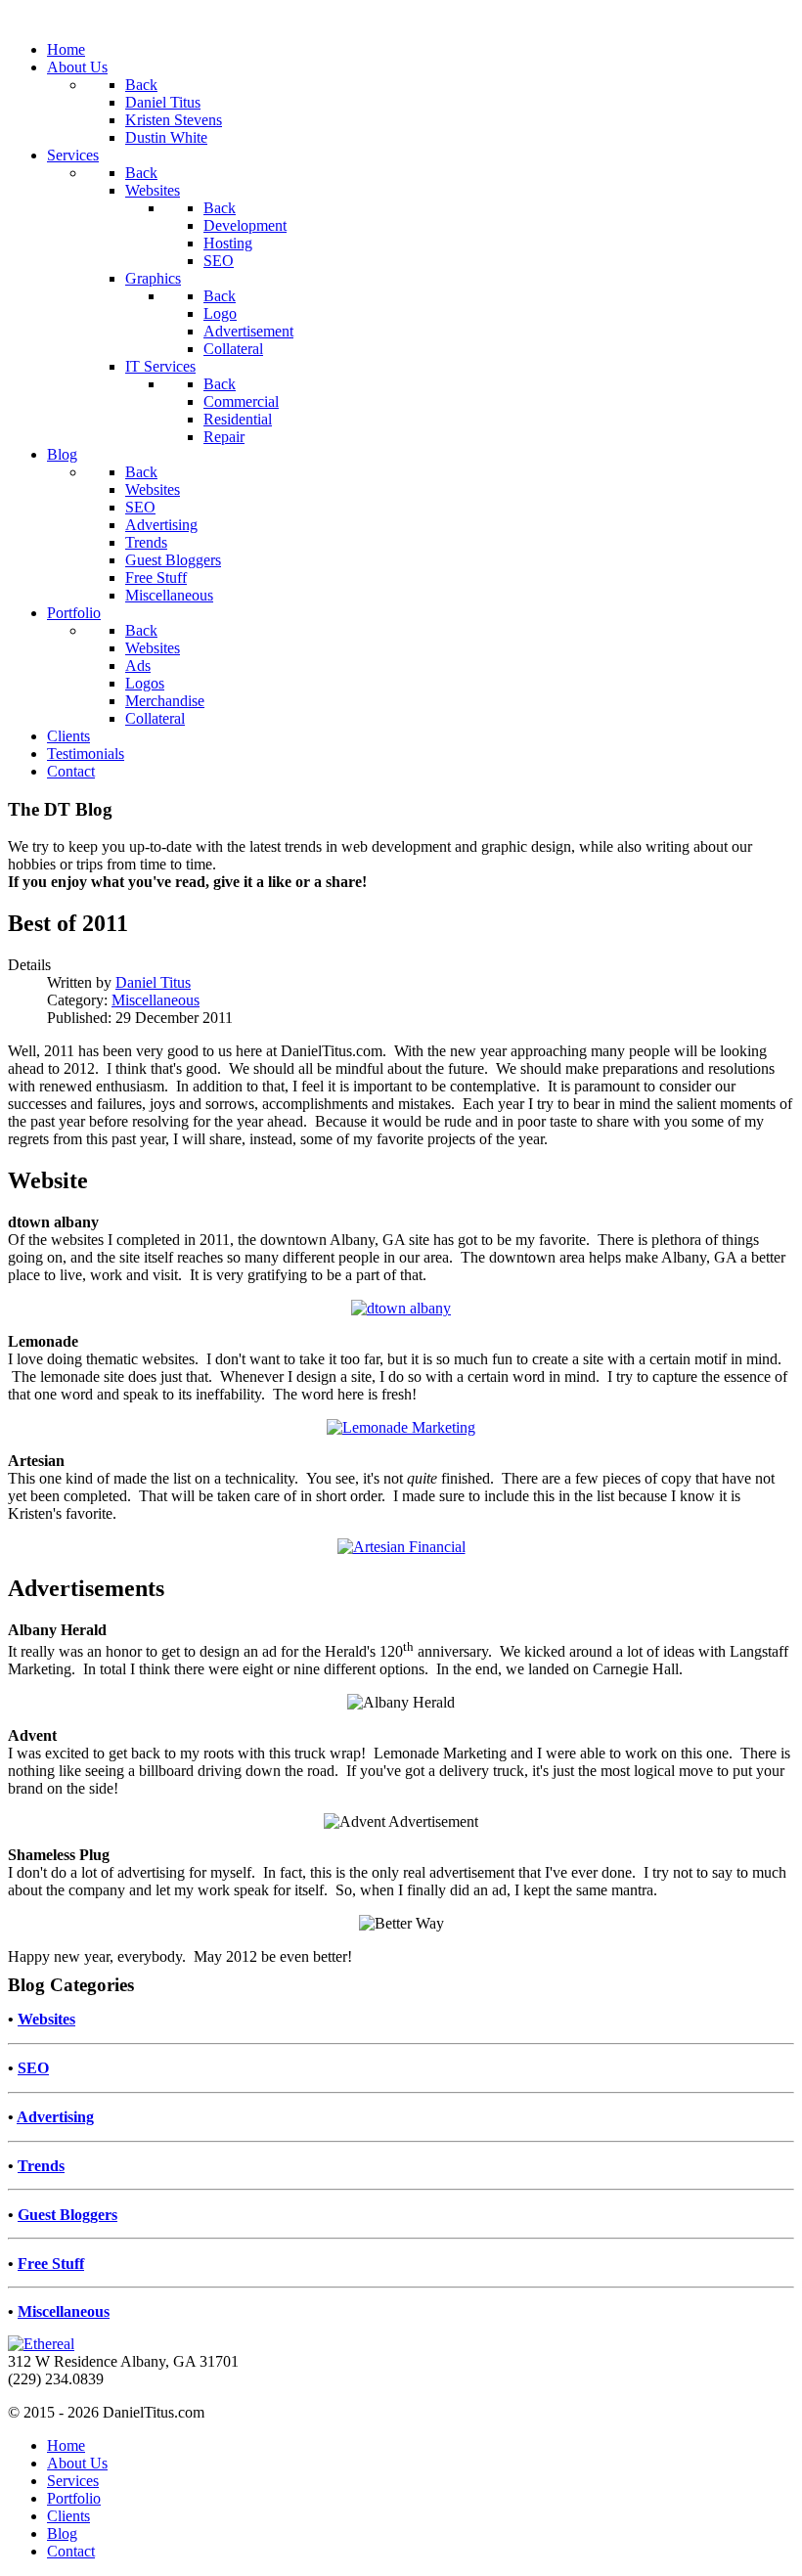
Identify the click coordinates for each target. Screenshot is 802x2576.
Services (73, 2481)
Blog (62, 2533)
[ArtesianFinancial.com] (401, 1547)
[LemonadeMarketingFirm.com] (401, 1427)
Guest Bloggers (67, 2215)
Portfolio (74, 2498)
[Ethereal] (41, 2344)
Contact (71, 2551)
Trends (41, 2166)
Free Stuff (51, 2264)
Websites (46, 2019)
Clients (68, 2516)
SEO (33, 2068)
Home (66, 2445)
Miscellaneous (156, 1000)
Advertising (55, 2117)
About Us (77, 2463)
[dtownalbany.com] (401, 1308)
